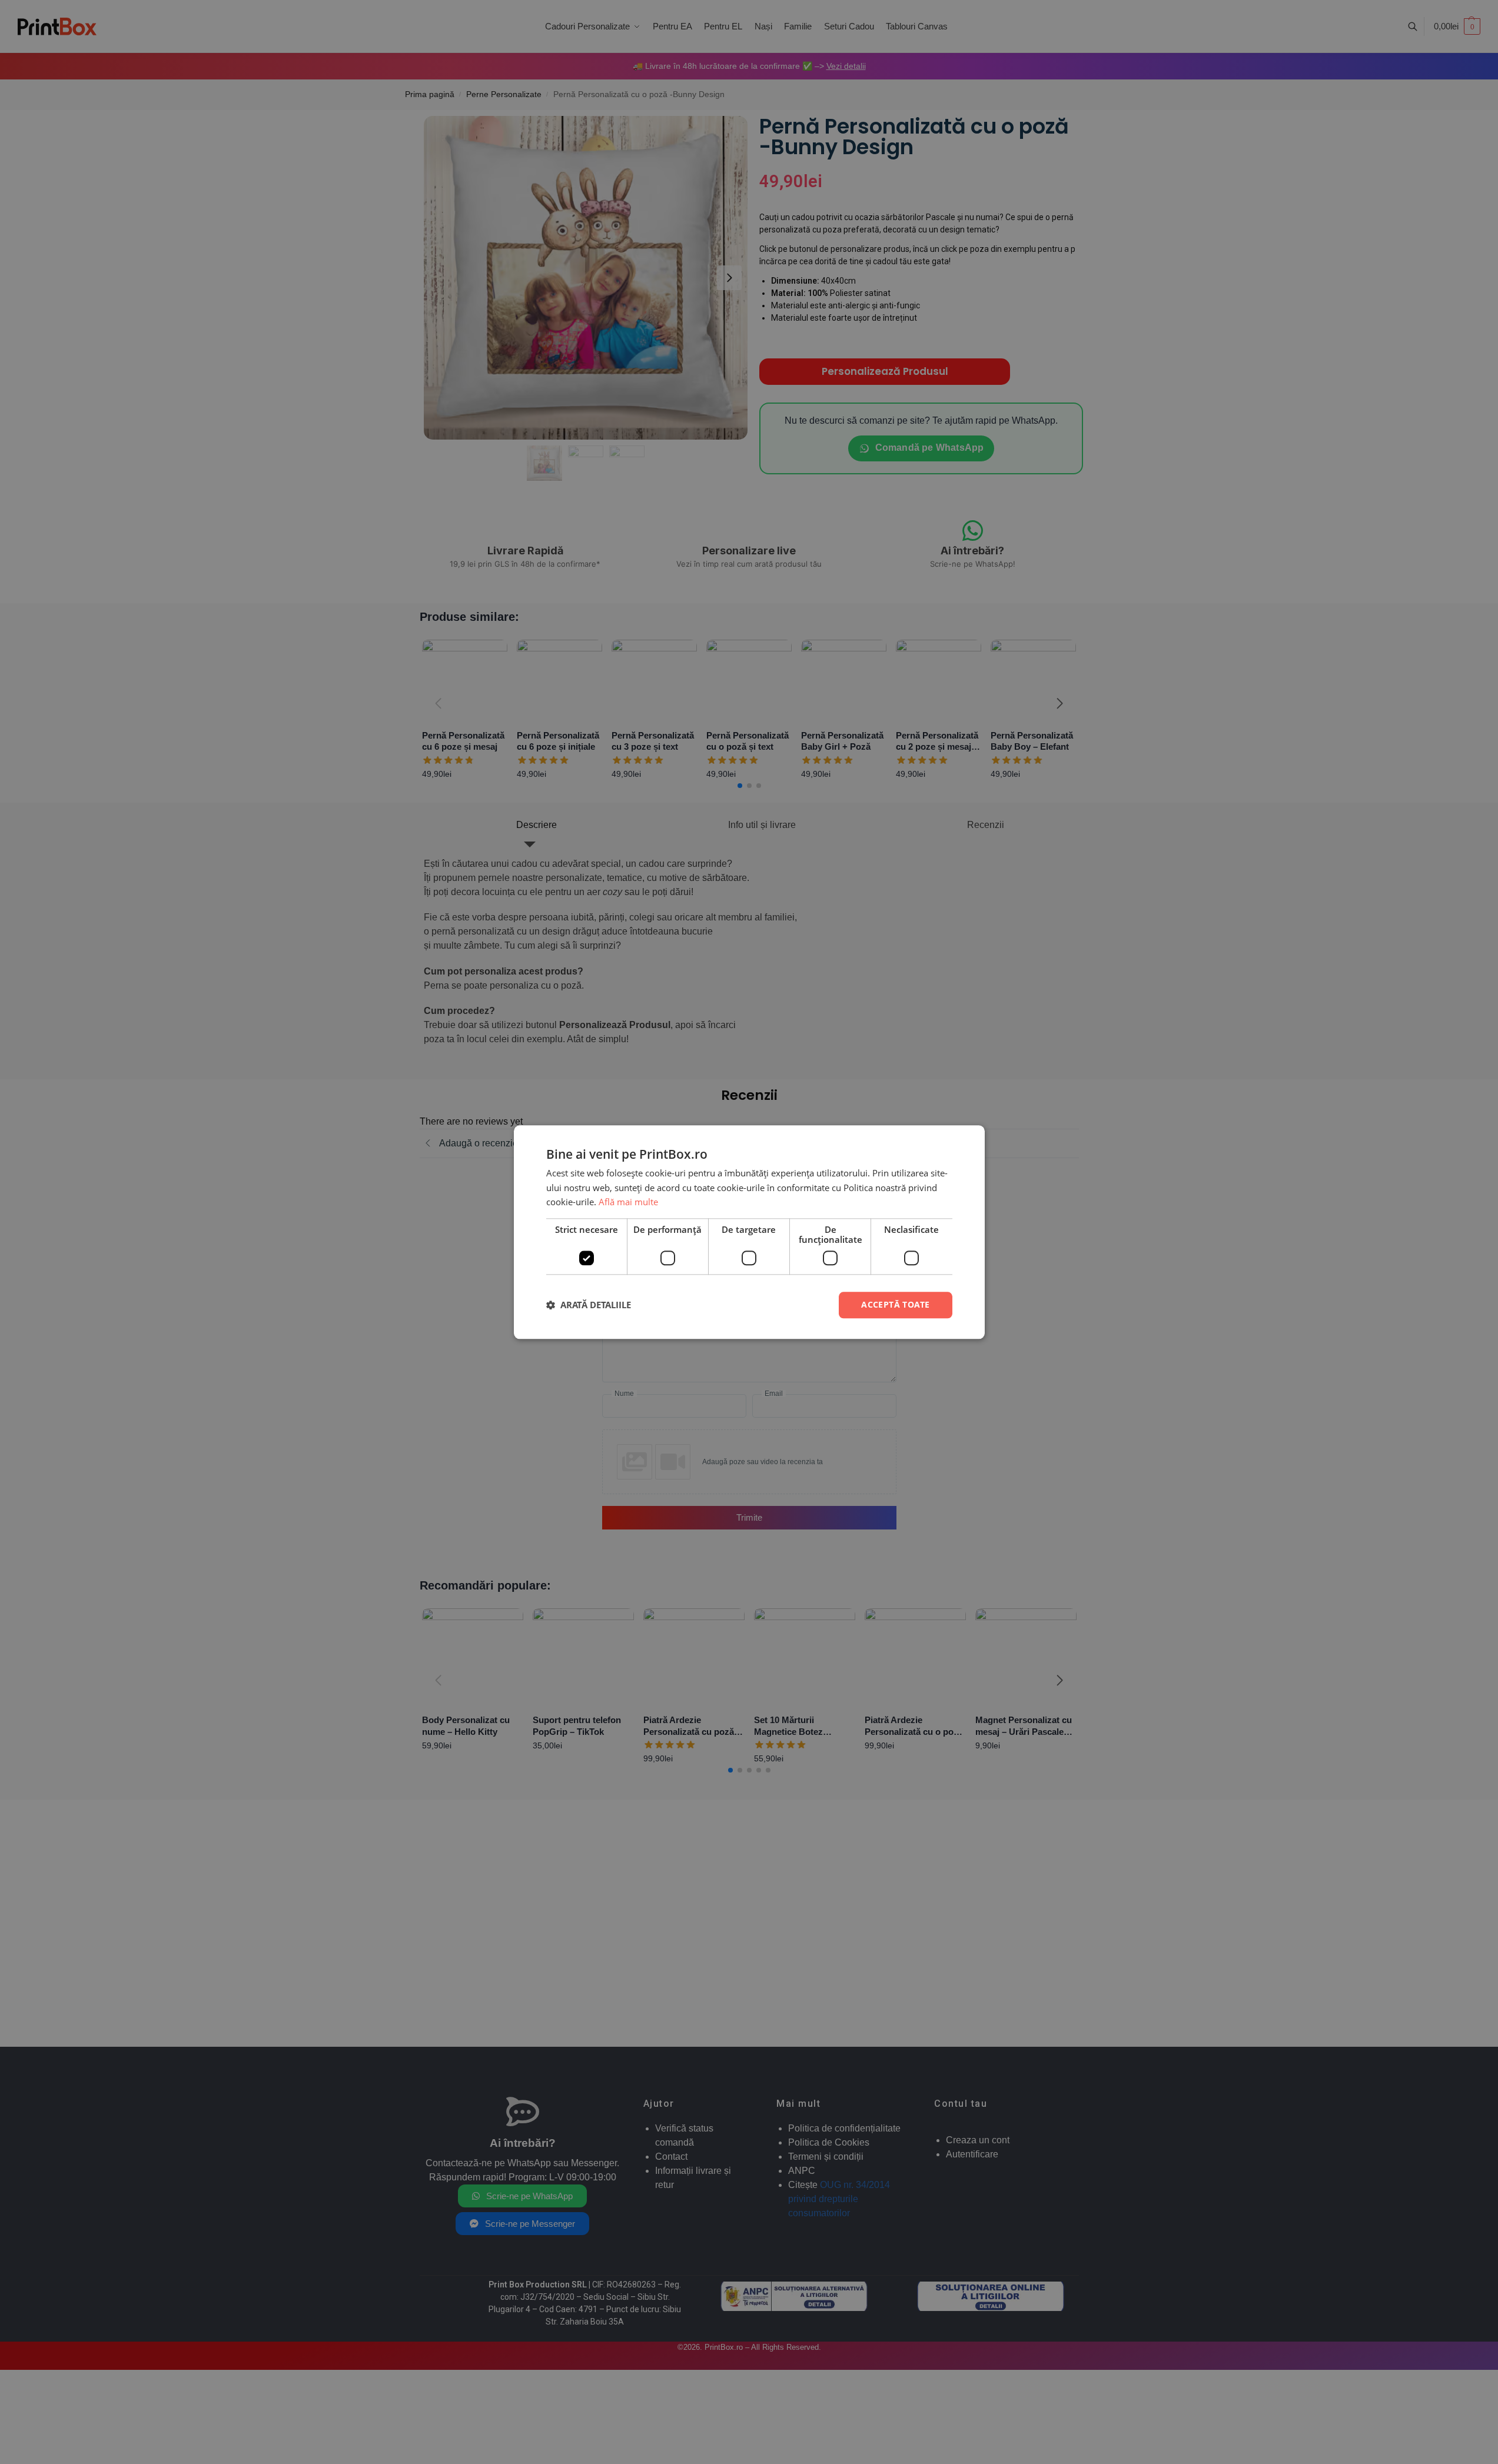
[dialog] (749, 1232)
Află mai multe (628, 1202)
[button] (589, 1305)
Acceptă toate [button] (895, 1304)
